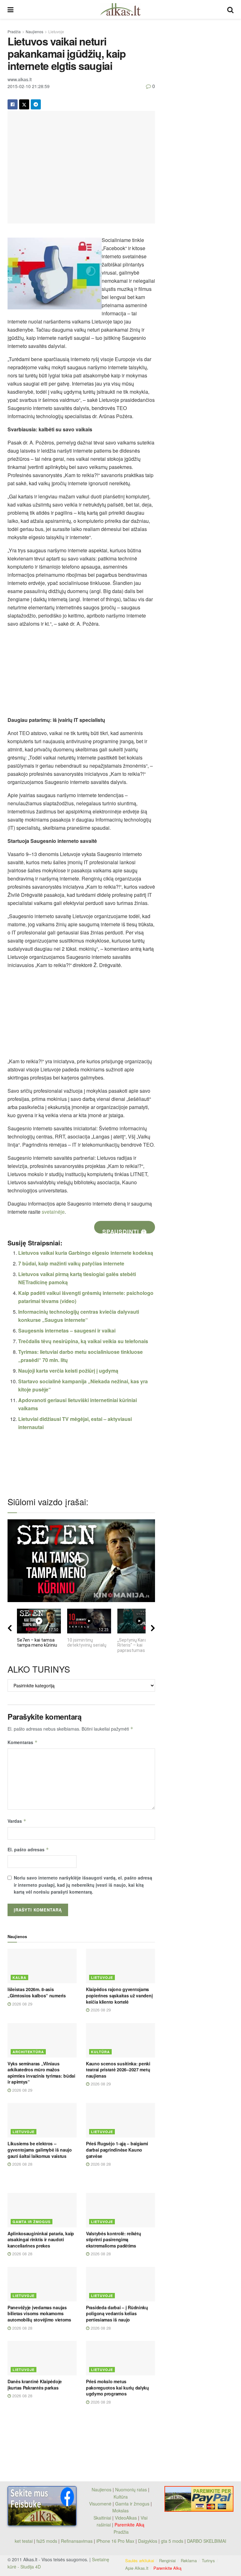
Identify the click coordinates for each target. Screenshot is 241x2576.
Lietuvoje (56, 32)
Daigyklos (148, 2541)
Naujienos (35, 32)
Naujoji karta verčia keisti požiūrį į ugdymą (68, 1371)
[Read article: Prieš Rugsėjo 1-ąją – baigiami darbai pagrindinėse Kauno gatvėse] (120, 2120)
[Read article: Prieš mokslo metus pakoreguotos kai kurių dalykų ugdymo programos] (120, 2358)
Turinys (208, 2560)
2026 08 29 (22, 2004)
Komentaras (23, 1742)
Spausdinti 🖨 (125, 1230)
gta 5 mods (173, 2541)
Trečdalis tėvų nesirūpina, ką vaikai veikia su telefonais (83, 1341)
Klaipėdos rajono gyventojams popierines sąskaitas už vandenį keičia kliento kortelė (119, 1995)
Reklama (189, 2560)
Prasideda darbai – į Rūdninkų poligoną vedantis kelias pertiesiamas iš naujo (117, 2313)
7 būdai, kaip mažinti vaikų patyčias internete (71, 1263)
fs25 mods (47, 2541)
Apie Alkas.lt (137, 2568)
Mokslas (120, 2510)
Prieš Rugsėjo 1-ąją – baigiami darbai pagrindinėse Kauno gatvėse (117, 2150)
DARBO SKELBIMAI (207, 2541)
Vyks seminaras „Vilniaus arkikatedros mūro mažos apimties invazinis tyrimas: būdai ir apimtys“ (41, 2073)
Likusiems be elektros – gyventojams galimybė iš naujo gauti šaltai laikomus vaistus (40, 2150)
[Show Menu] (11, 9)
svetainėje (53, 1212)
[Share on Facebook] (13, 104)
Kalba (19, 1977)
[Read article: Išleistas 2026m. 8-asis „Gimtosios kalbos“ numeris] (42, 1966)
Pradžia (14, 32)
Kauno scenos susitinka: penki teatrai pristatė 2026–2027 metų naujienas (118, 2070)
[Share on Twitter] (24, 104)
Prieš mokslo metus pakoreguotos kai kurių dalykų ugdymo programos (118, 2387)
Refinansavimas (77, 2541)
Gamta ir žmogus (32, 2222)
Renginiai (167, 2560)
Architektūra (28, 2052)
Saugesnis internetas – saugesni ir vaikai (67, 1330)
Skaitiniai (102, 2518)
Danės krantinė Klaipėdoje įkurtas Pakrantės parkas (35, 2384)
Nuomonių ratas (131, 2489)
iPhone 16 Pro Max (115, 2541)
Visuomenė (100, 2504)
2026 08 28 (22, 2164)
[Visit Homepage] (120, 9)
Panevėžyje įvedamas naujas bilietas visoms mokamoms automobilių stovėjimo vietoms (39, 2313)
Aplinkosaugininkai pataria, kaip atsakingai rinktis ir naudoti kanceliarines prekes (41, 2240)
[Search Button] (230, 9)
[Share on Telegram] (36, 104)
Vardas (17, 1821)
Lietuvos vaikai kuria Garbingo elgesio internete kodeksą (86, 1253)
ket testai (24, 2541)
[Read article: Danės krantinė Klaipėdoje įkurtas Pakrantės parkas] (42, 2358)
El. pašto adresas (28, 1849)
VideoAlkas (126, 2518)
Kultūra (100, 2052)
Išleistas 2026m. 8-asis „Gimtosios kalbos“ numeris (37, 1992)
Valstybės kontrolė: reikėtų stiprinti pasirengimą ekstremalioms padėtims (113, 2240)
